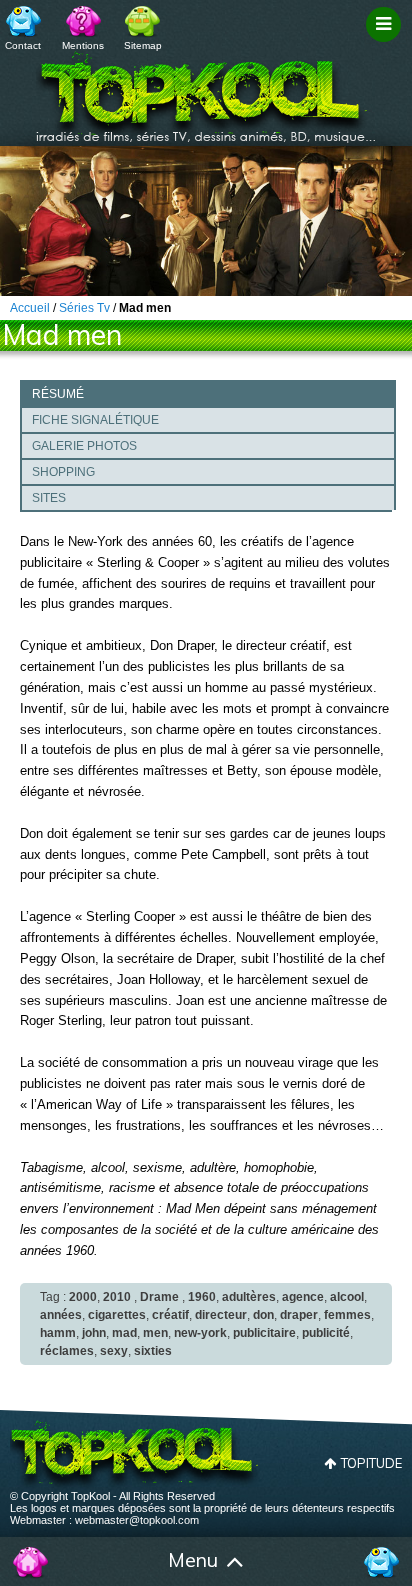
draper (299, 1315)
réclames (67, 1351)
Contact (23, 45)
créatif (170, 1315)
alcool (347, 1297)
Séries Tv (84, 308)
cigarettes (117, 1315)
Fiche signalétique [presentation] (95, 420)
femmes (347, 1315)
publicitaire (264, 1333)
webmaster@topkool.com (137, 1520)
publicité (326, 1333)
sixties (153, 1351)
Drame (159, 1297)
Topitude (371, 1463)
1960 (202, 1297)
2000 (83, 1297)
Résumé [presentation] (58, 394)
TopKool (206, 91)
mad (124, 1333)
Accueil (31, 1562)
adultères (249, 1297)
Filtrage (386, 43)
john (94, 1333)
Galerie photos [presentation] (84, 446)
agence (303, 1297)
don (263, 1315)
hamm (58, 1333)
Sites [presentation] (49, 498)
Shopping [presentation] (63, 472)
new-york (200, 1333)
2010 (117, 1297)
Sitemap (143, 45)
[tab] (208, 393)
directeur (221, 1315)
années (61, 1315)
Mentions (83, 45)
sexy (114, 1351)
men (155, 1333)
